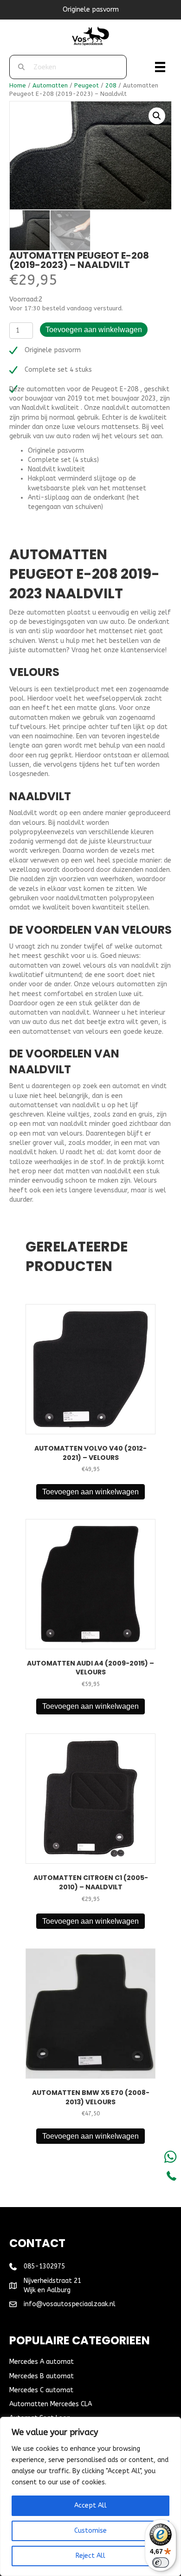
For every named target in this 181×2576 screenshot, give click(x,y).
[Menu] (160, 67)
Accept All (90, 2506)
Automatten (50, 85)
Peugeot (87, 85)
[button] (157, 116)
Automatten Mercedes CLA (51, 2404)
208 (111, 85)
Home (18, 85)
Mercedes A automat (42, 2362)
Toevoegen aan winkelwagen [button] (90, 1492)
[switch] (161, 2563)
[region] (90, 2496)
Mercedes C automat (41, 2390)
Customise (90, 2531)
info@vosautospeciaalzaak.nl (70, 2304)
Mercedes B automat (42, 2376)
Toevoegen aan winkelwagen (94, 330)
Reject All (90, 2556)
